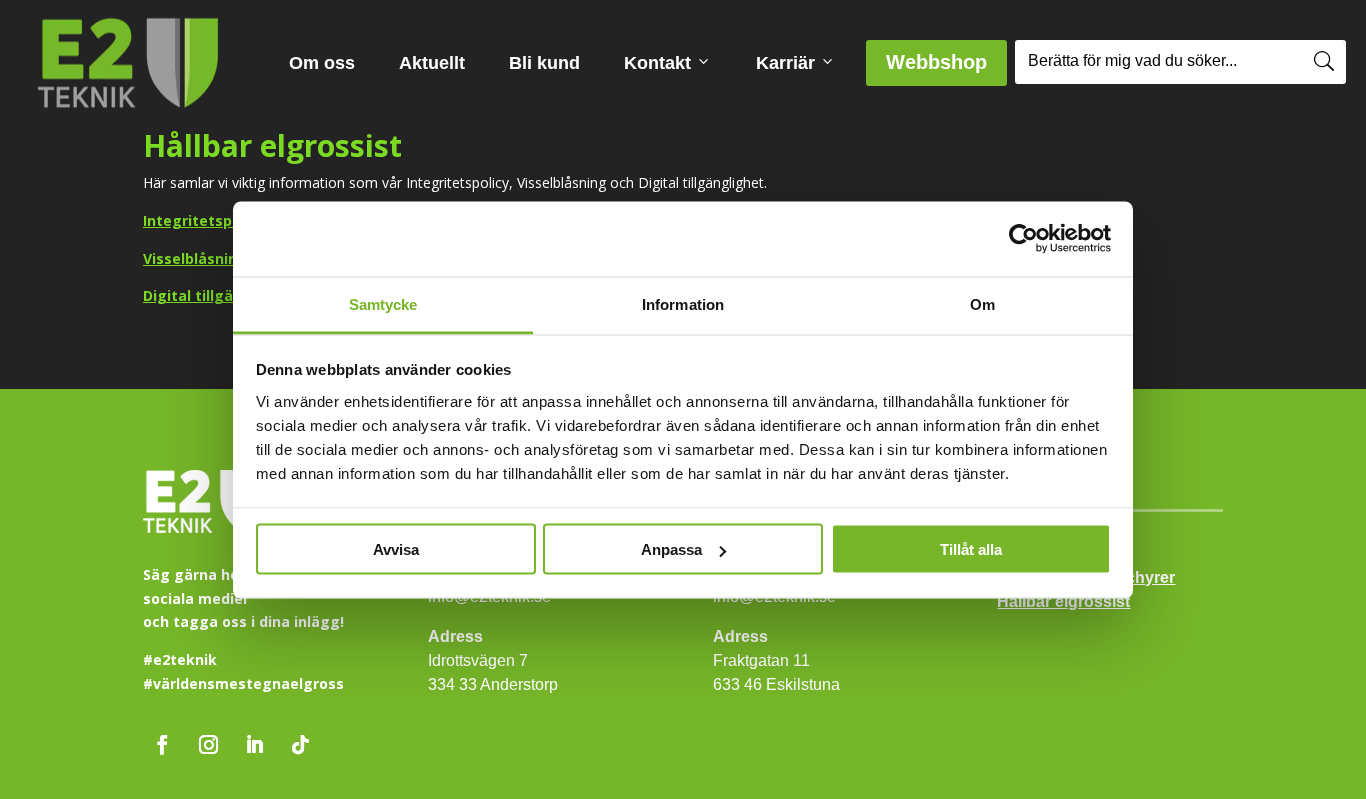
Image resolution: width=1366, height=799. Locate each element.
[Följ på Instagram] (208, 745)
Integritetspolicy (204, 220)
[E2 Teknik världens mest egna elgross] (128, 63)
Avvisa (396, 549)
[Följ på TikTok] (300, 745)
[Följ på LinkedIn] (254, 745)
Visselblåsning (195, 258)
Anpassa (671, 549)
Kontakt (657, 63)
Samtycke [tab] (383, 303)
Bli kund (544, 63)
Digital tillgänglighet (219, 295)
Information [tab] (683, 303)
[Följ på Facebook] (162, 745)
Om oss (322, 63)
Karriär (785, 63)
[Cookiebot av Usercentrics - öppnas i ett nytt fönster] (1023, 239)
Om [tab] (982, 303)
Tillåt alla (971, 549)
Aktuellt (432, 63)
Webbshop (946, 61)
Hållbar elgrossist (1063, 601)
